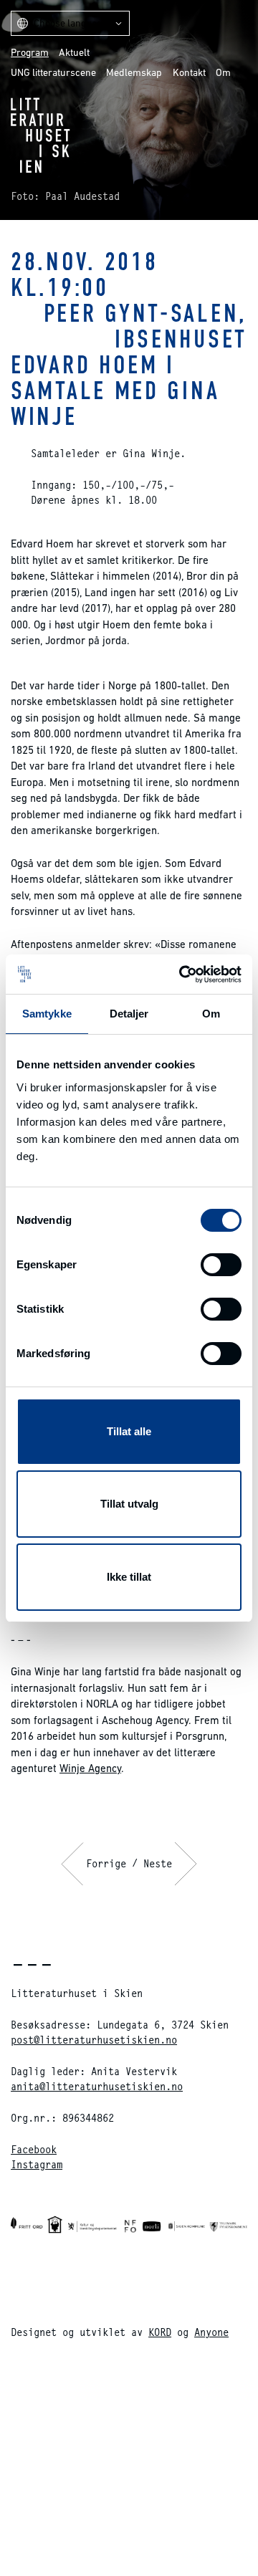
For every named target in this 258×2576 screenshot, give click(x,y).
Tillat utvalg (129, 1504)
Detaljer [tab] (129, 1014)
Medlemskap (134, 72)
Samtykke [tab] (47, 1014)
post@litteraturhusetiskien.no (94, 2040)
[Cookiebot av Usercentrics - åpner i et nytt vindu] (182, 975)
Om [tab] (211, 1014)
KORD (160, 2332)
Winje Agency (90, 1768)
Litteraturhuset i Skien (40, 135)
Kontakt (189, 72)
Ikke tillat (129, 1577)
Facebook (34, 2149)
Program (30, 52)
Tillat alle (129, 1431)
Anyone (211, 2332)
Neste (158, 1863)
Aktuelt (74, 52)
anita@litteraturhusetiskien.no (97, 2086)
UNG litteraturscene (53, 72)
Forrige (106, 1863)
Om (223, 72)
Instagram (37, 2164)
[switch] (221, 1265)
